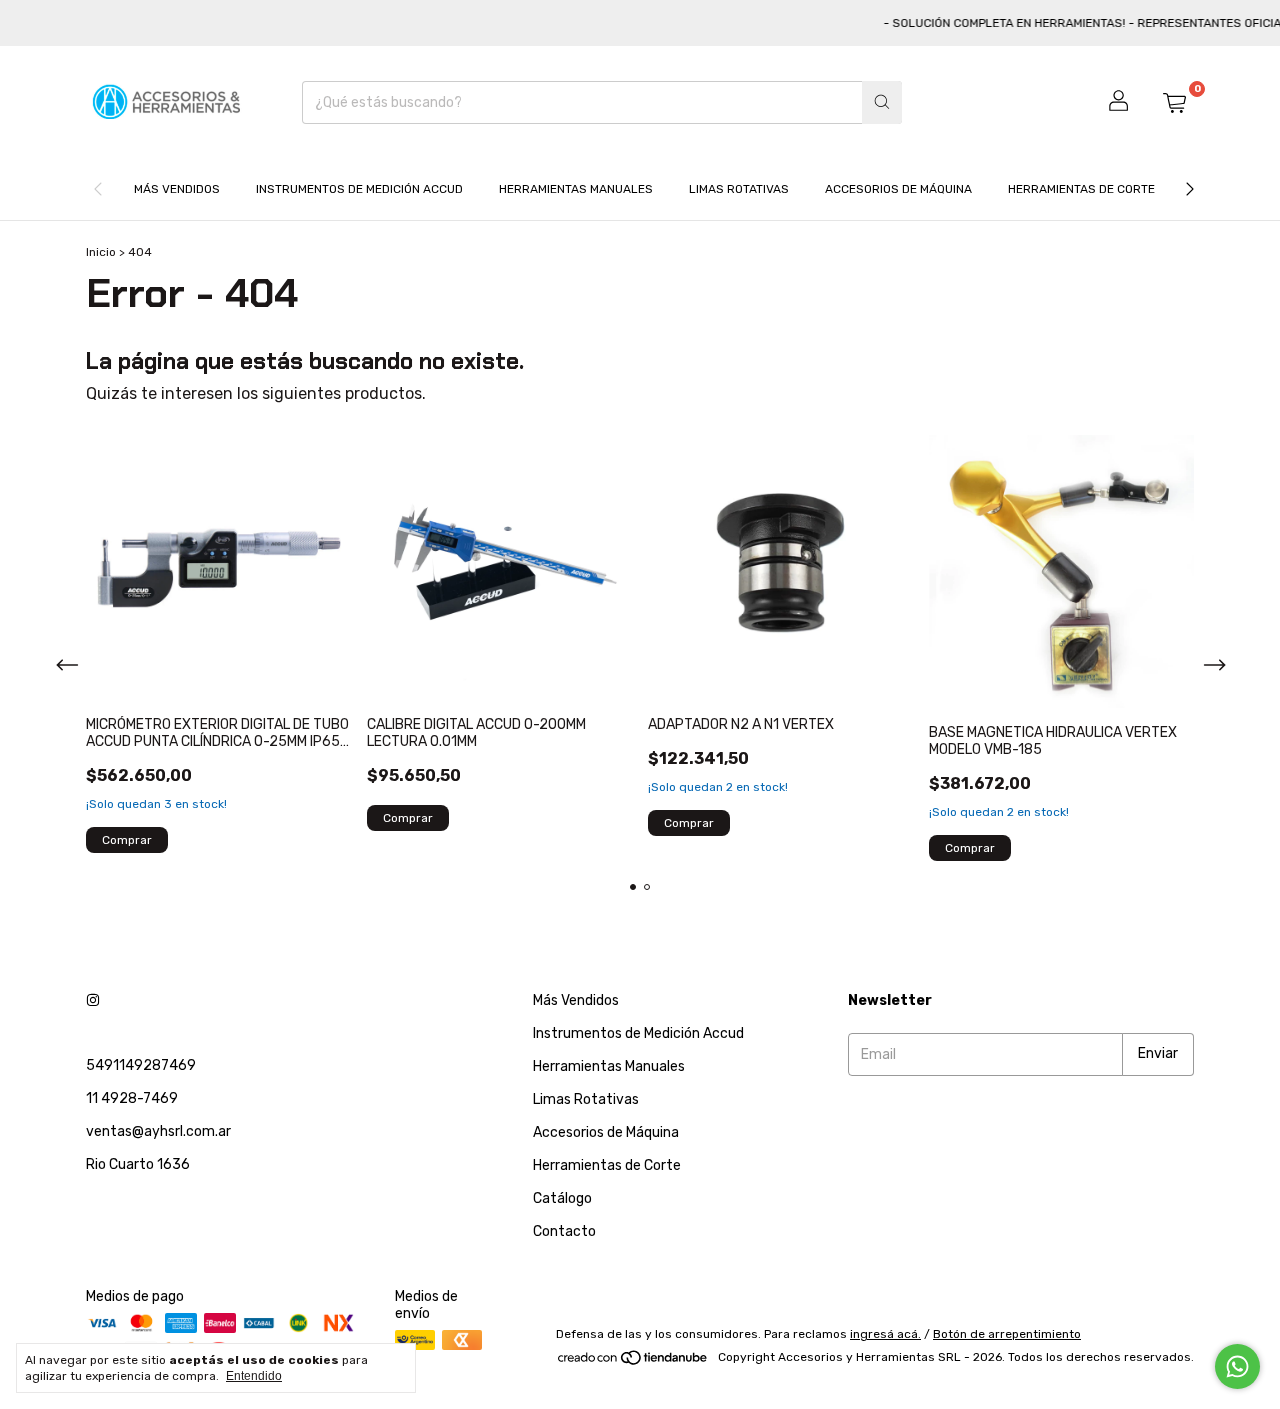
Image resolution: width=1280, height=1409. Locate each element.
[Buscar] (882, 102)
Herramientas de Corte (1081, 189)
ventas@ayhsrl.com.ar (158, 1131)
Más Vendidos (177, 189)
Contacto (564, 1231)
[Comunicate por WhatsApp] (1237, 1366)
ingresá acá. (885, 1334)
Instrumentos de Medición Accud (359, 189)
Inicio (101, 252)
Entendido (254, 1376)
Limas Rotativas (739, 189)
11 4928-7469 (132, 1098)
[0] (1174, 102)
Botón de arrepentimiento (1007, 1334)
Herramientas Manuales (576, 189)
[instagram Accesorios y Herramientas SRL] (93, 1000)
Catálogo (562, 1198)
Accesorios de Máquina (898, 189)
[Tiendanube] (633, 1362)
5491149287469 (141, 1065)
